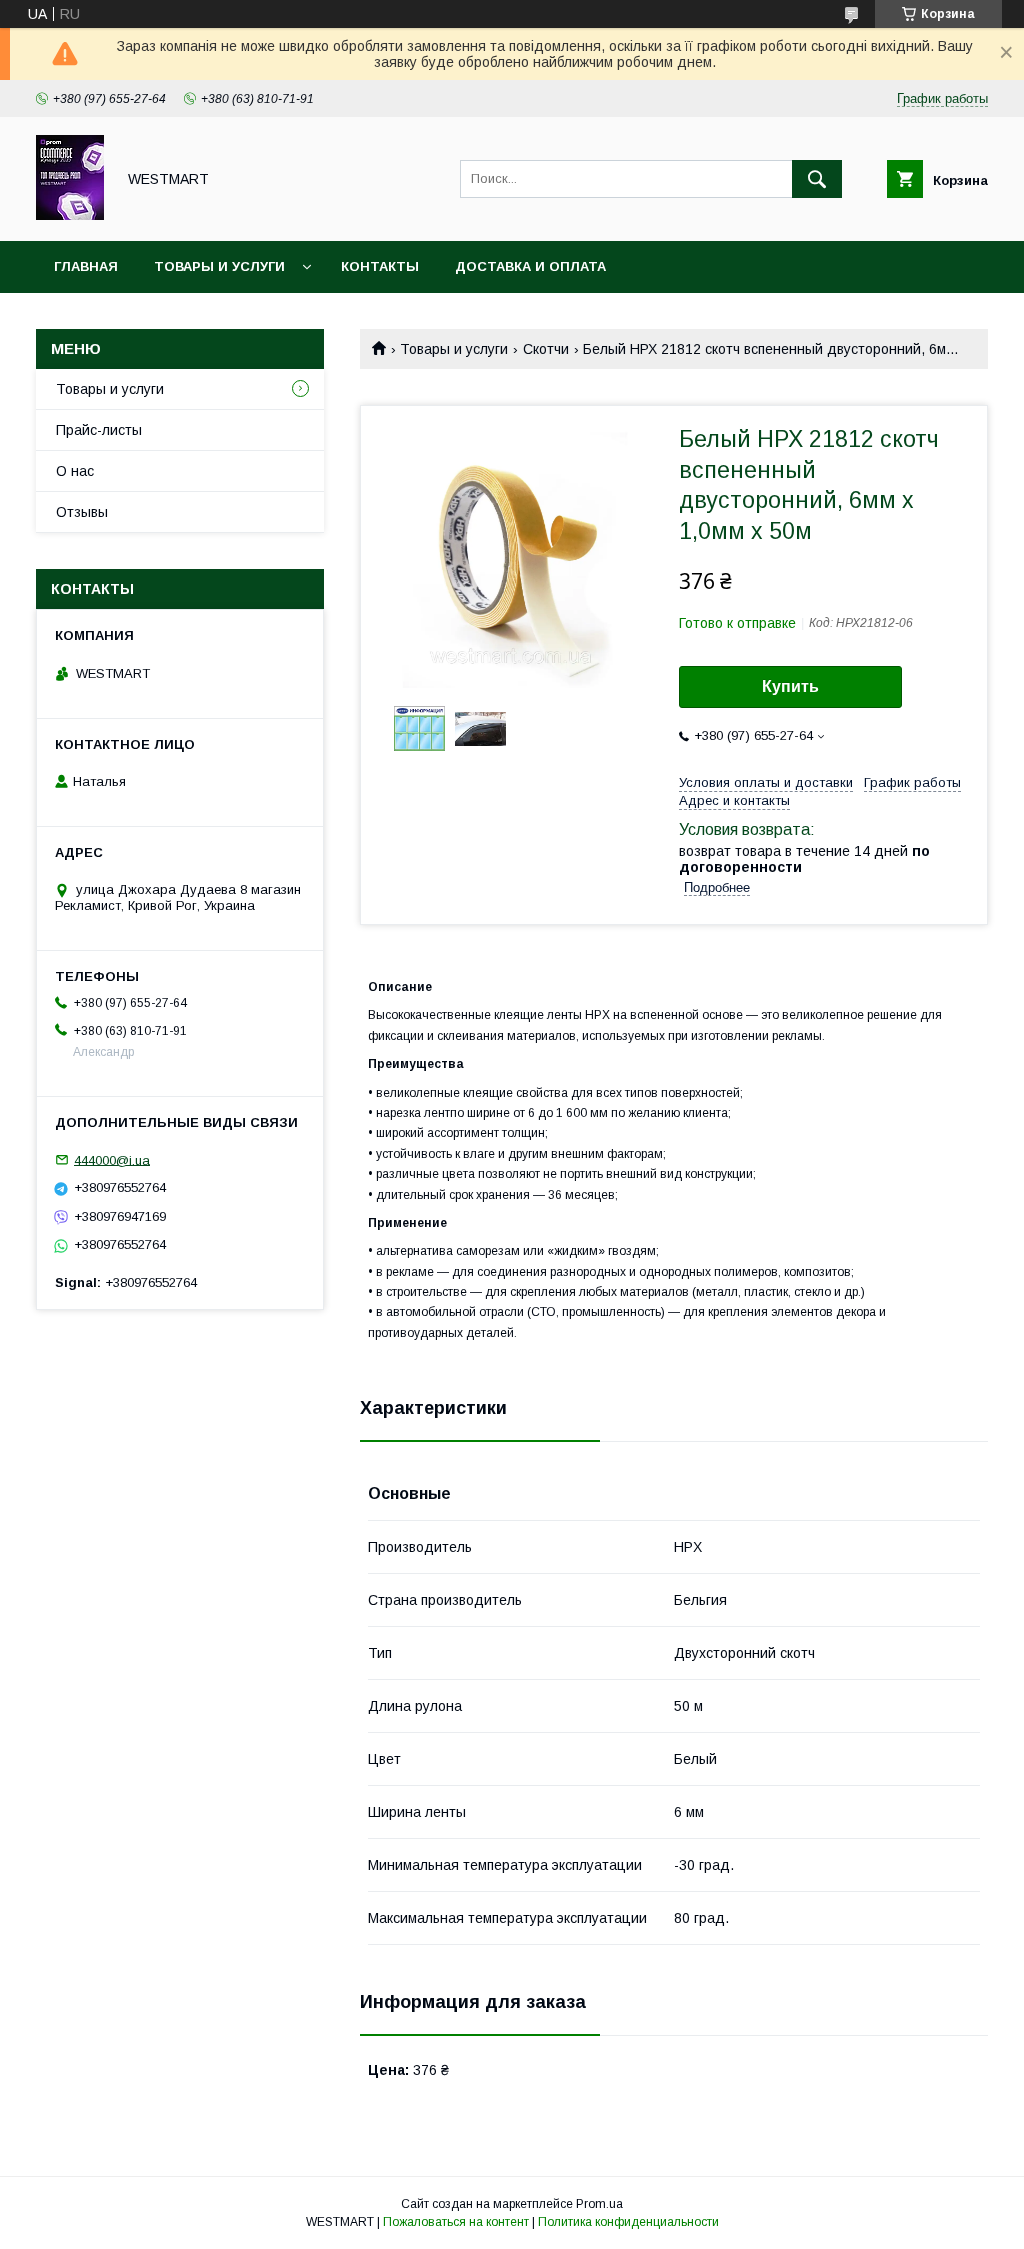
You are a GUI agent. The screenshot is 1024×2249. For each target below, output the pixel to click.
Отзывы (82, 512)
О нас (75, 471)
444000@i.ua (112, 1159)
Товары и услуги (219, 266)
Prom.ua (599, 2204)
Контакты (380, 266)
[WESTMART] (70, 215)
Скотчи (546, 349)
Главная (86, 266)
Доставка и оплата (530, 266)
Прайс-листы (99, 430)
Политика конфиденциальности (628, 2222)
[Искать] (817, 179)
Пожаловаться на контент (456, 2222)
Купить (790, 686)
